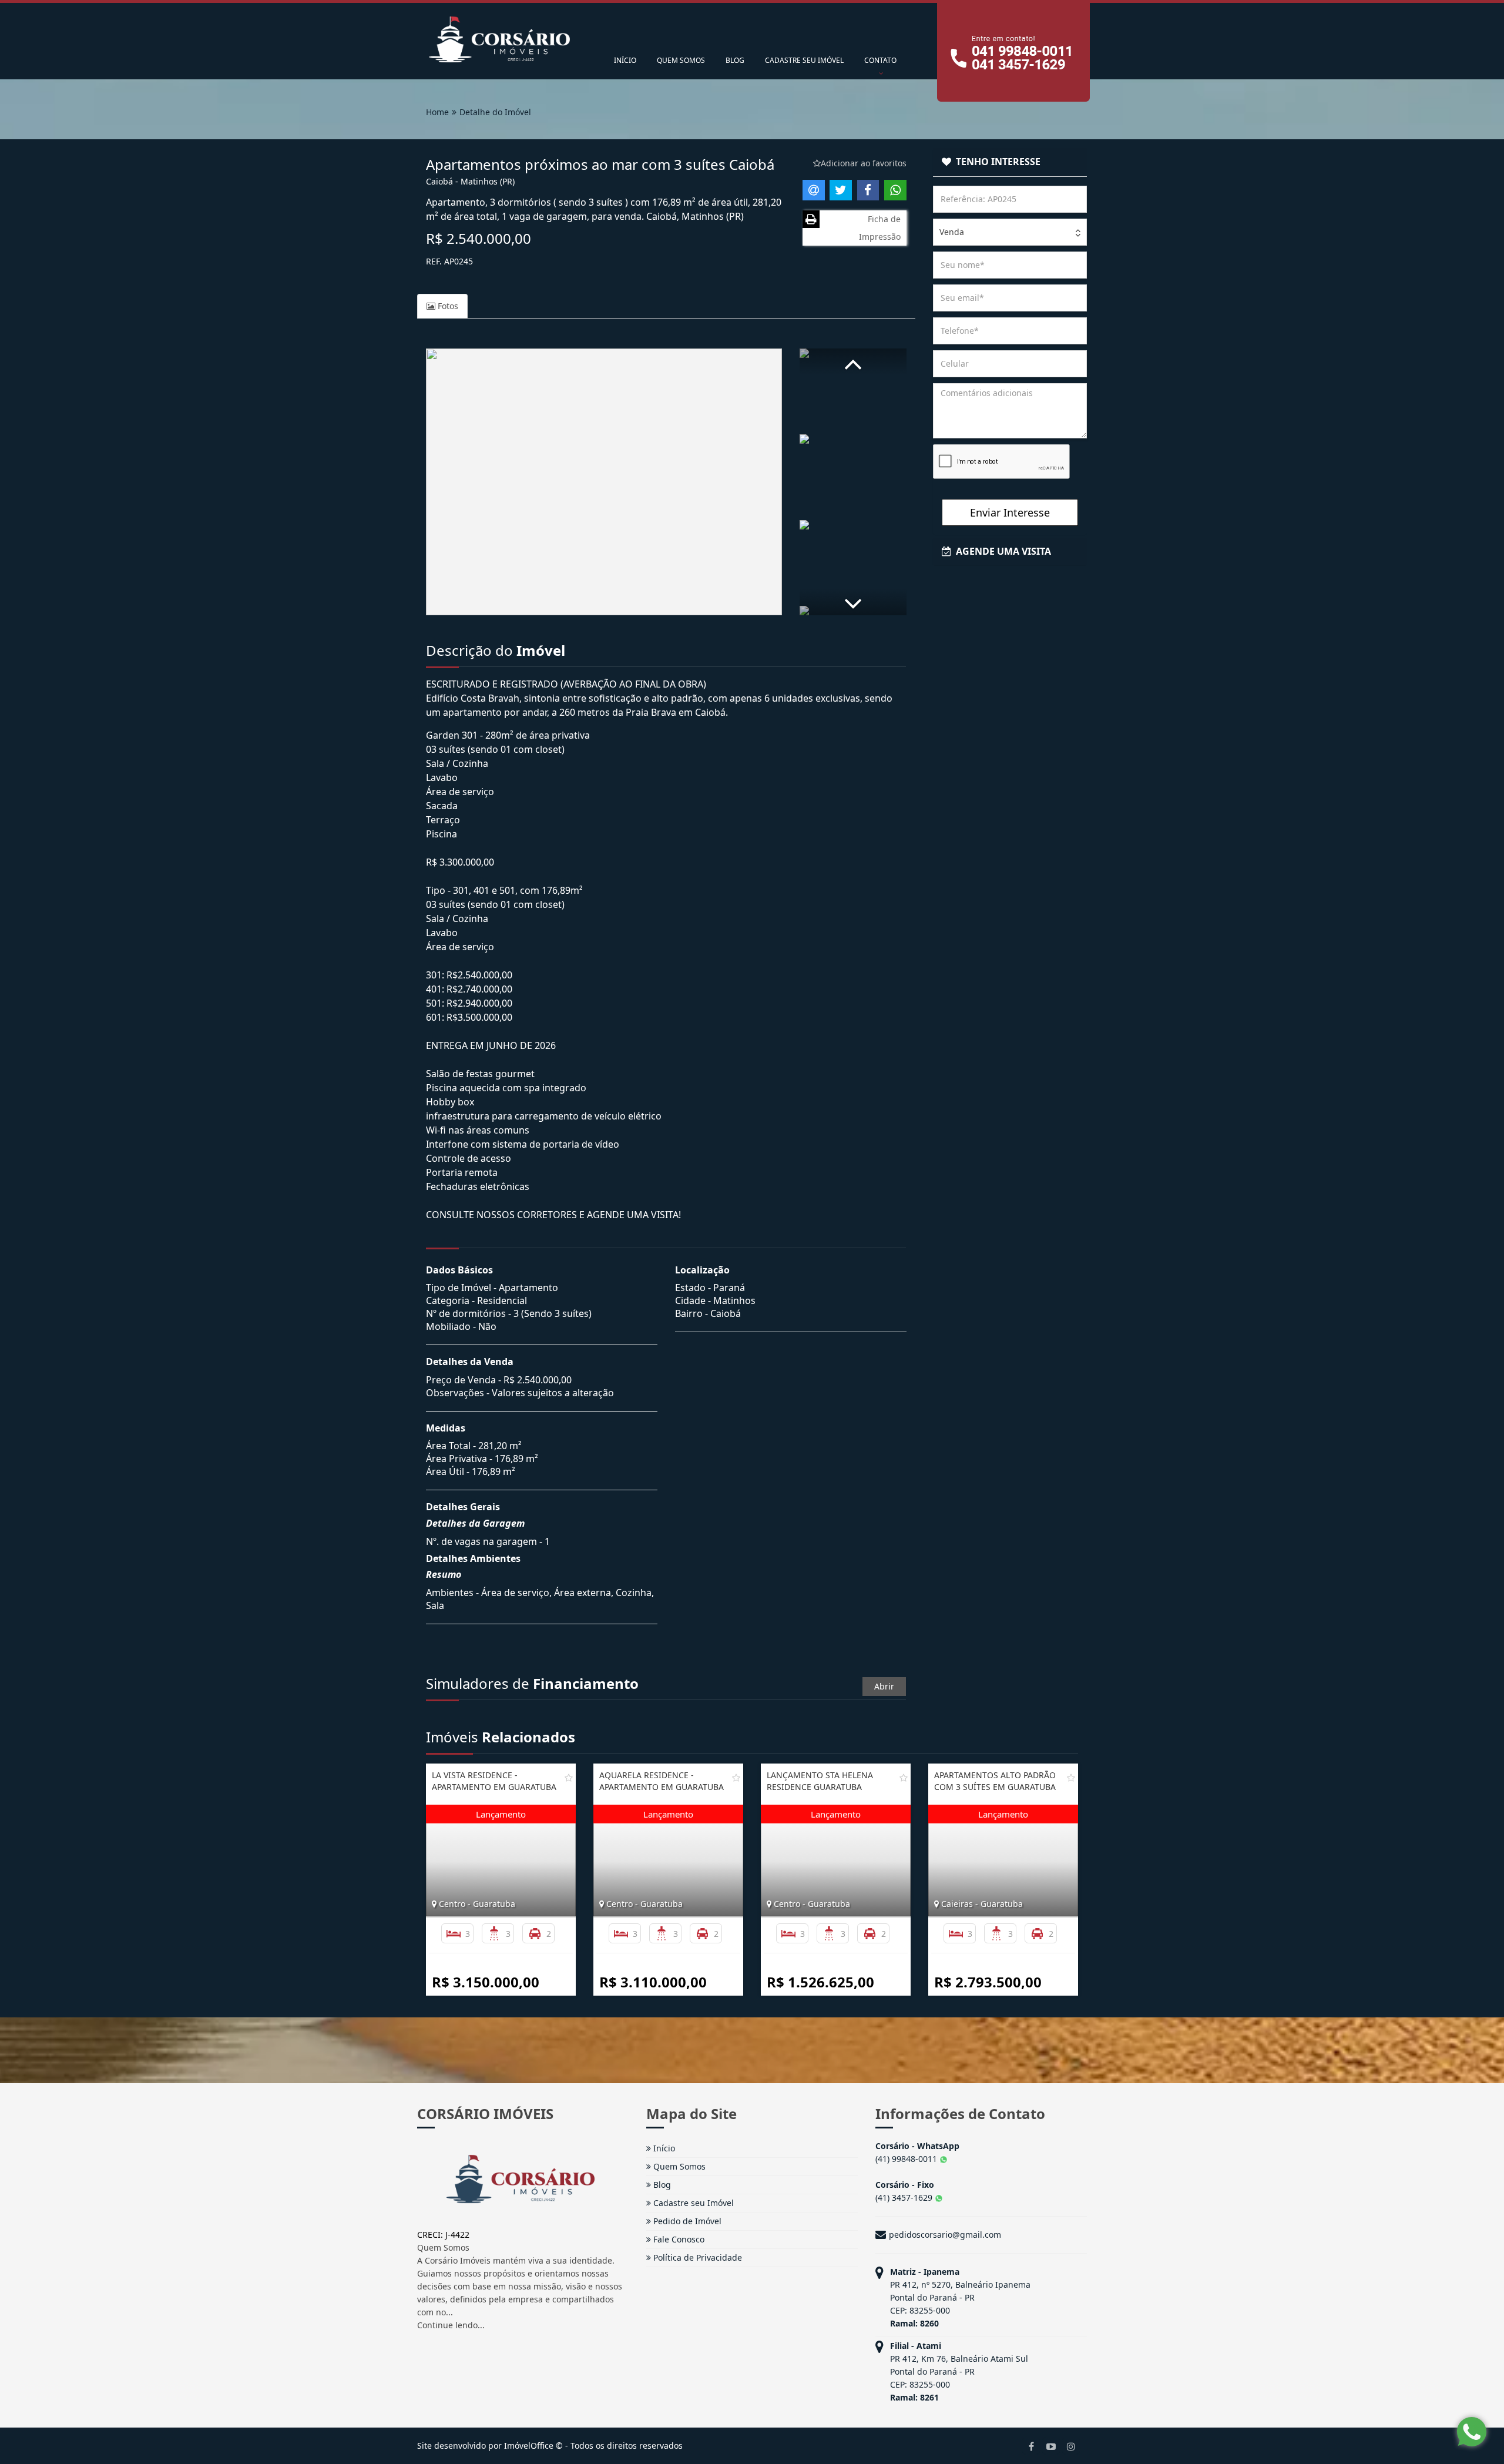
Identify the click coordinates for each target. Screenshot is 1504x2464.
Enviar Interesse (1010, 512)
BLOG (735, 60)
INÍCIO (625, 60)
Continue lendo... (451, 2325)
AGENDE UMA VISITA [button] (1001, 551)
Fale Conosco (678, 2239)
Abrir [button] (884, 1686)
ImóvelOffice (529, 2445)
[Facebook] (1031, 2446)
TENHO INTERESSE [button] (996, 162)
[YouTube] (1051, 2446)
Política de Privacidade (696, 2257)
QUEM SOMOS (681, 60)
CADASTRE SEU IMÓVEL (804, 60)
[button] (853, 362)
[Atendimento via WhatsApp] (1472, 2432)
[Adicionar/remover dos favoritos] (569, 1778)
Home (437, 112)
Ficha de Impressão (880, 228)
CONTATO (880, 60)
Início (663, 2148)
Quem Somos (678, 2166)
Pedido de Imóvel (686, 2221)
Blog (661, 2185)
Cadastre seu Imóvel (692, 2203)
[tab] (1010, 162)
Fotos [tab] (447, 306)
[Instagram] (1071, 2446)
